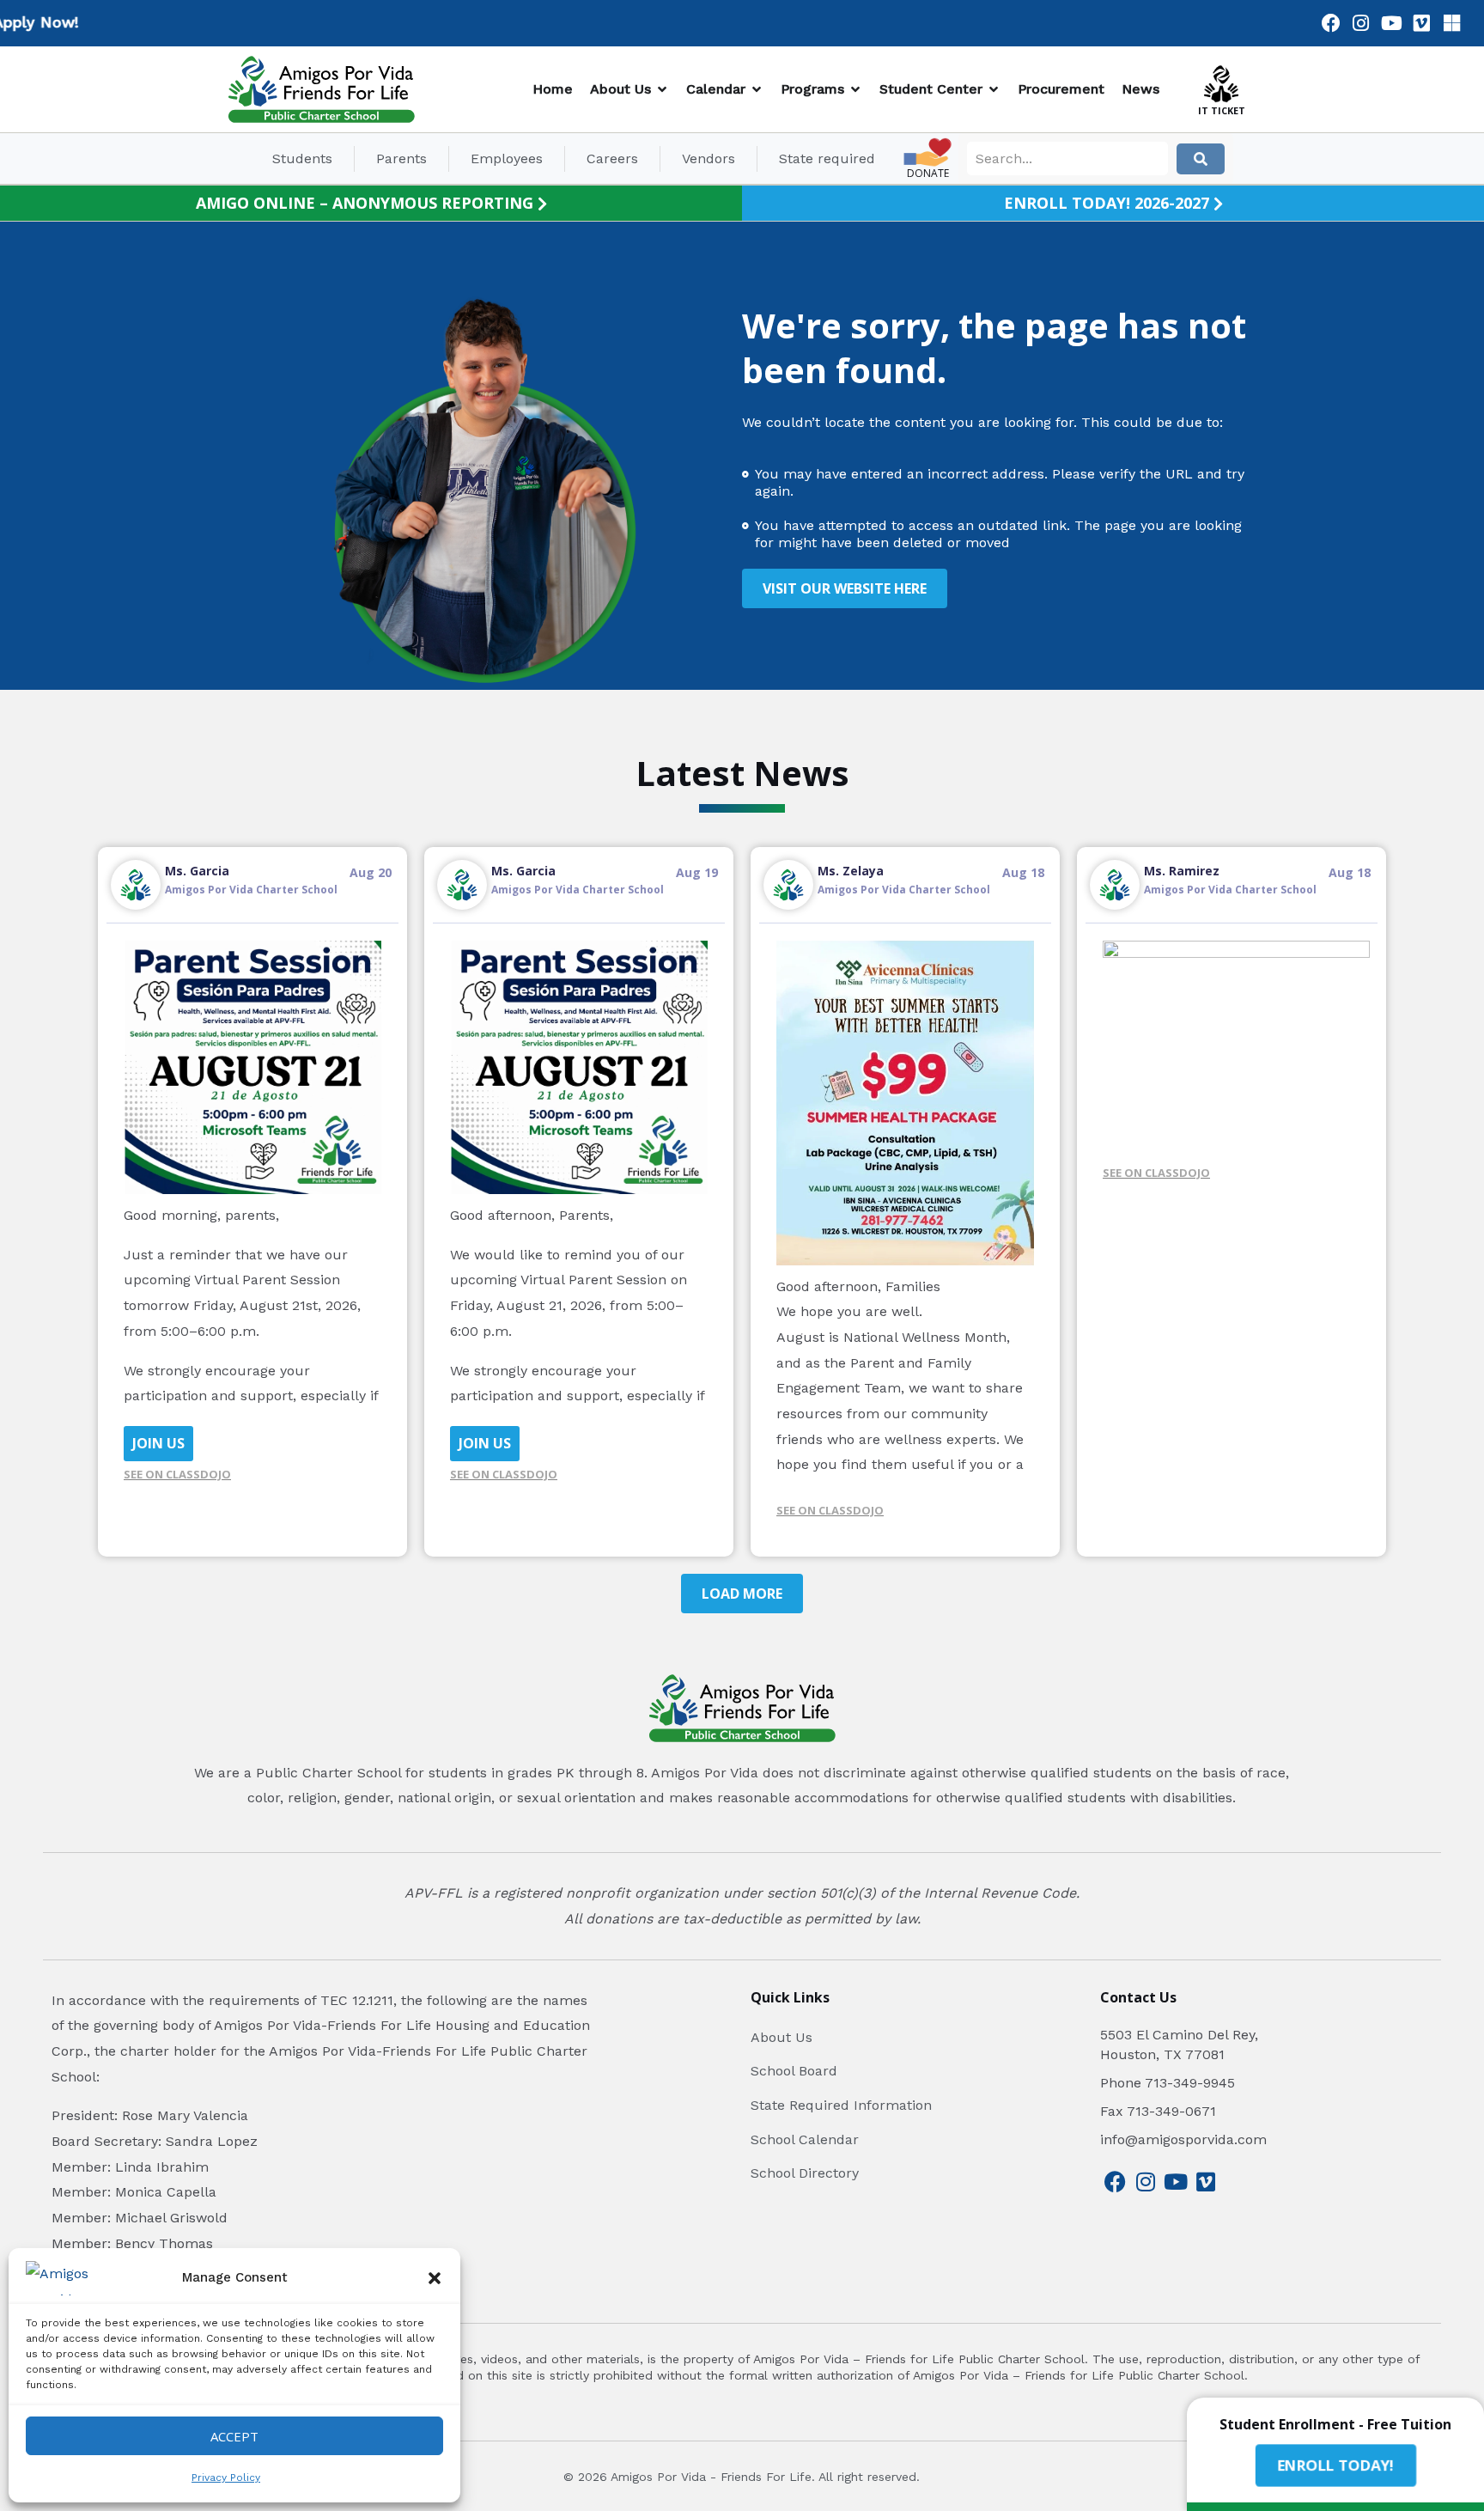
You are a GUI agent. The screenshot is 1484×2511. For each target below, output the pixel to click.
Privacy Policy (226, 2477)
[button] (435, 2278)
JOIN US (158, 1443)
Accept (234, 2436)
